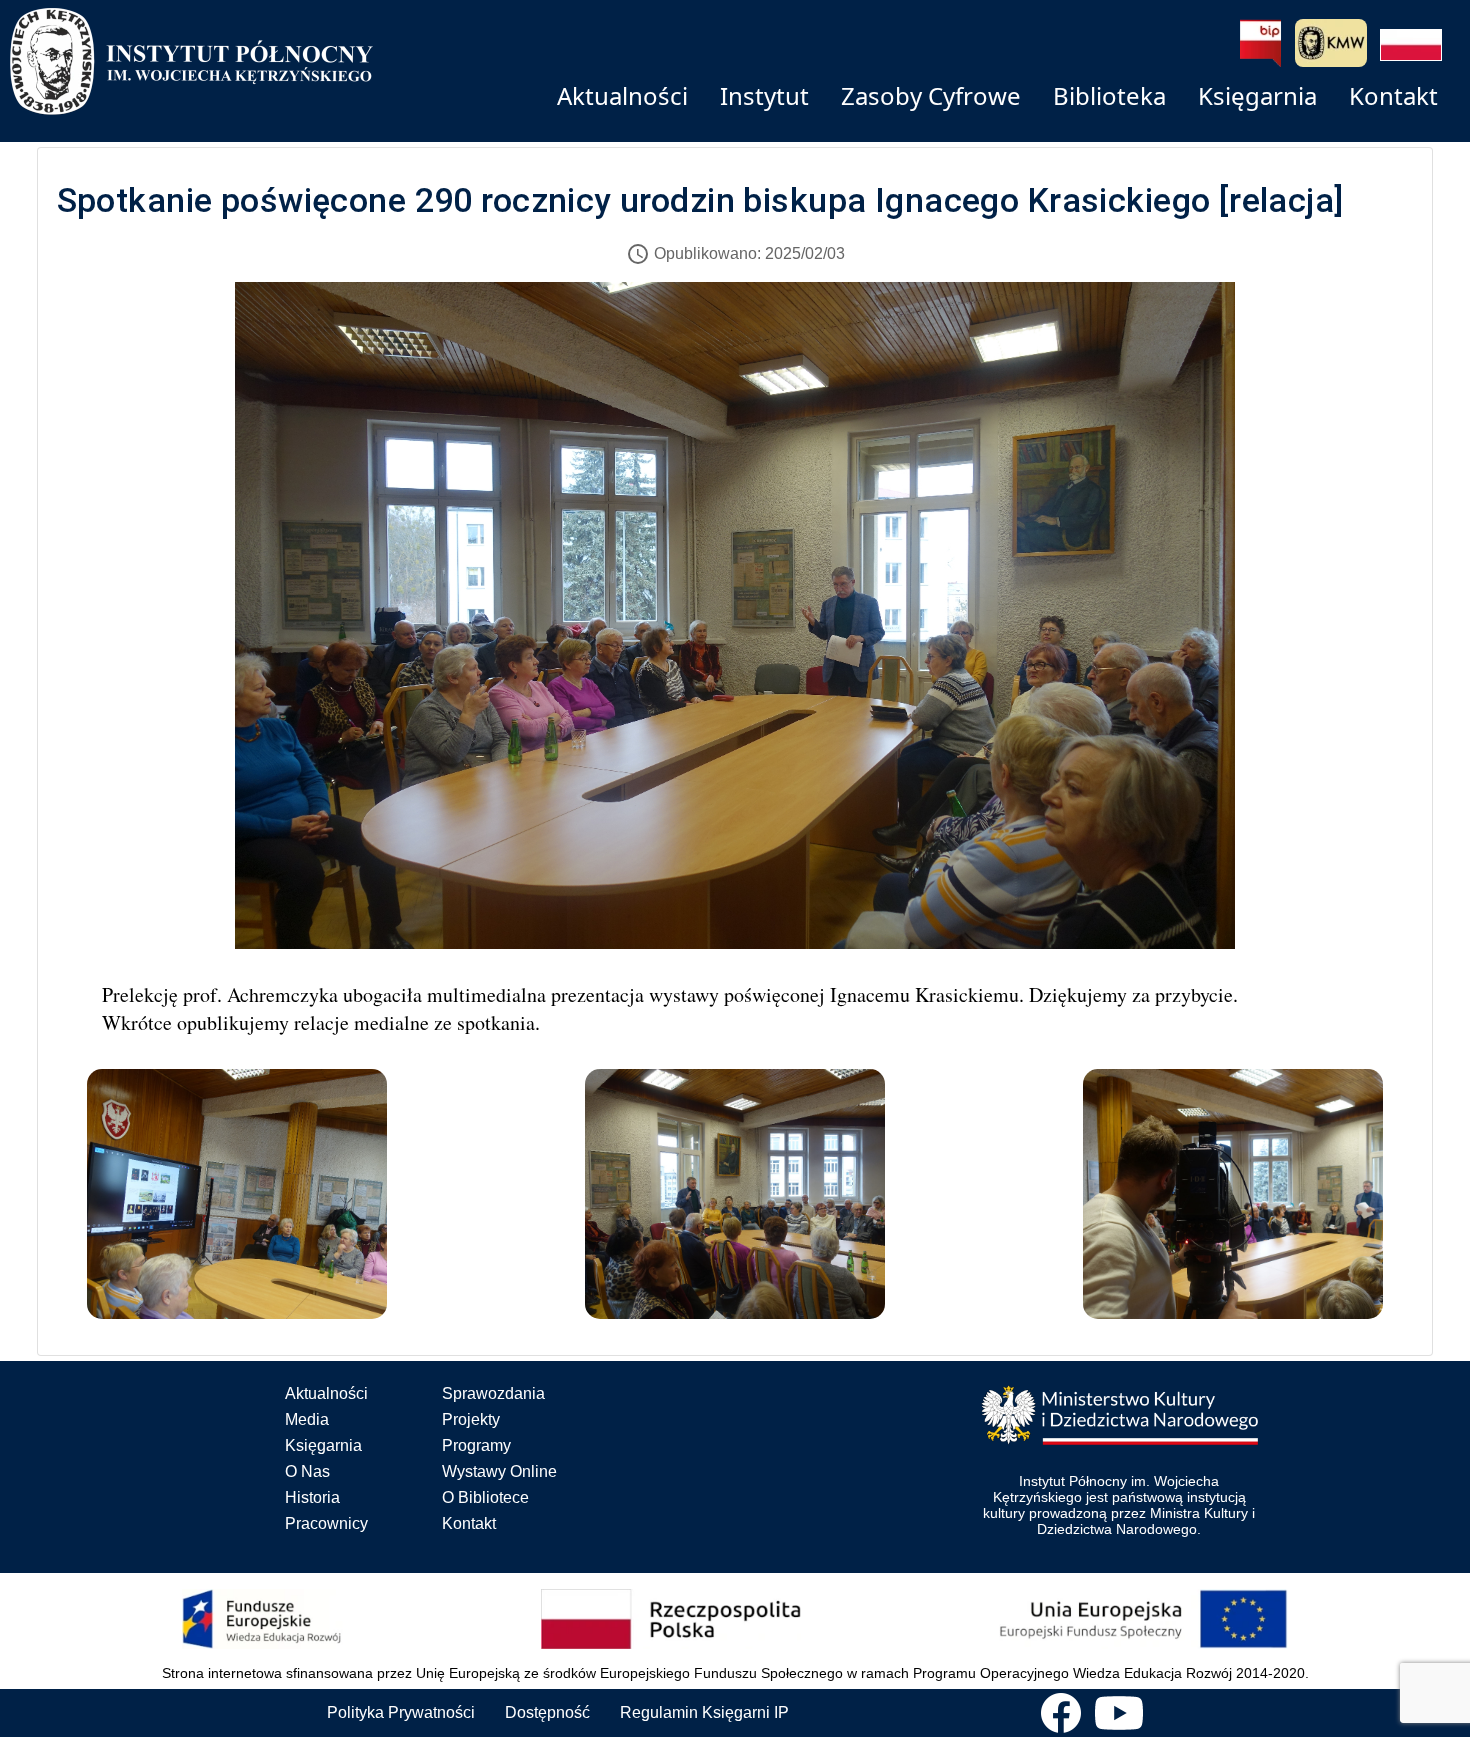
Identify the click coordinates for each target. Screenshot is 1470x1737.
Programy (476, 1445)
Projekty (471, 1419)
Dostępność (547, 1712)
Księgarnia (323, 1445)
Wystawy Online (499, 1471)
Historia (312, 1497)
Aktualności (326, 1393)
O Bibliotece (485, 1497)
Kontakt (469, 1523)
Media (307, 1419)
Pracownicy (326, 1523)
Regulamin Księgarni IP (704, 1712)
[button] (1411, 45)
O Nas (307, 1471)
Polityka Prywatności (401, 1712)
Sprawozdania (493, 1393)
